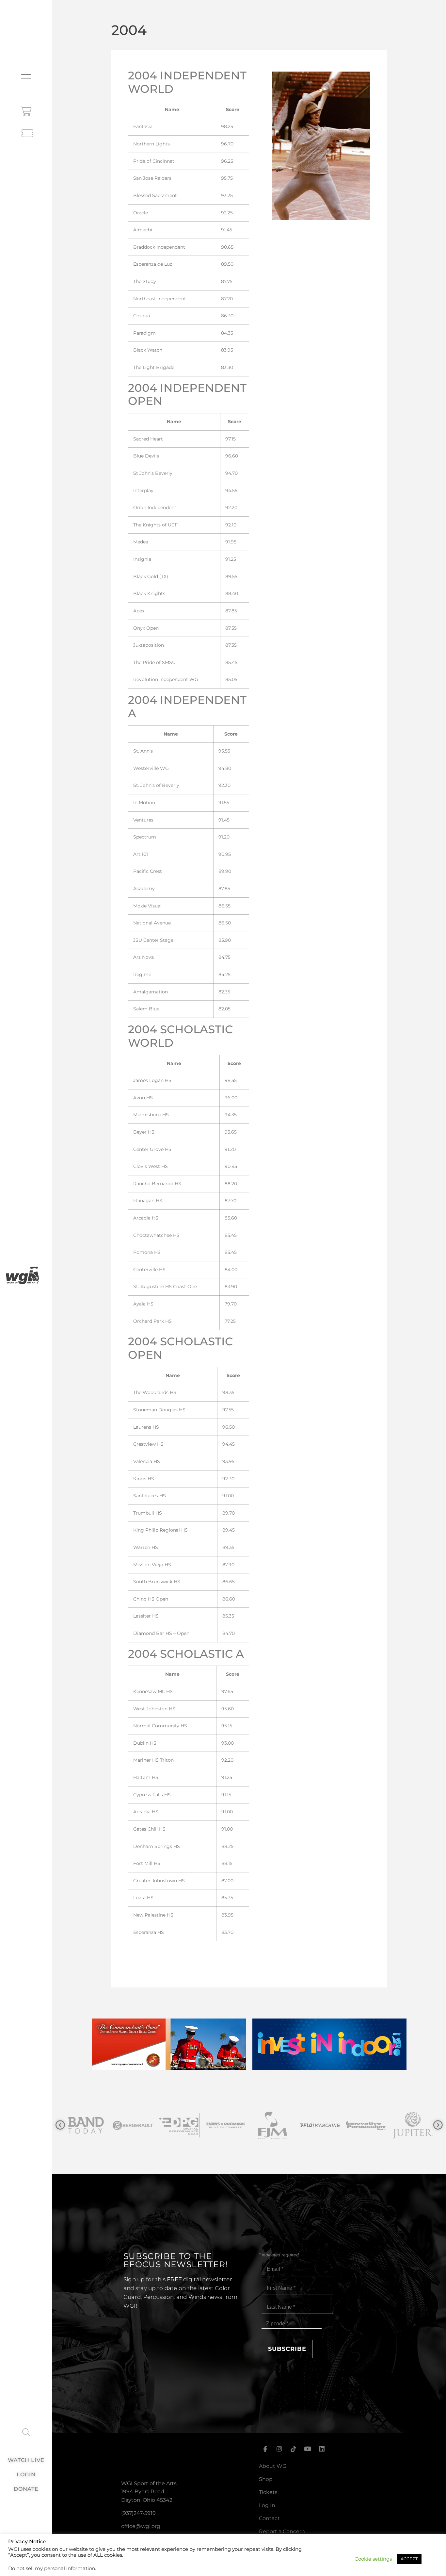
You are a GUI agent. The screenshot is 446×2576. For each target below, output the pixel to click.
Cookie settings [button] (373, 2559)
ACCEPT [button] (409, 2559)
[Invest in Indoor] (330, 2068)
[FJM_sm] (225, 2126)
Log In (267, 2505)
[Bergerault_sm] (85, 2126)
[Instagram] (279, 2449)
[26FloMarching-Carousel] (272, 2126)
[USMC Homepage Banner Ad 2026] (169, 2068)
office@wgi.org (141, 2526)
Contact (269, 2518)
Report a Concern (282, 2531)
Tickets (268, 2492)
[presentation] (60, 2125)
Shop (266, 2479)
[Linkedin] (322, 2449)
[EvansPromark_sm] (179, 2126)
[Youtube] (308, 2449)
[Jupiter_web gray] (366, 2126)
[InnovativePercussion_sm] (319, 2126)
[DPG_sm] (132, 2126)
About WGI (273, 2466)
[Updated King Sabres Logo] (412, 2126)
